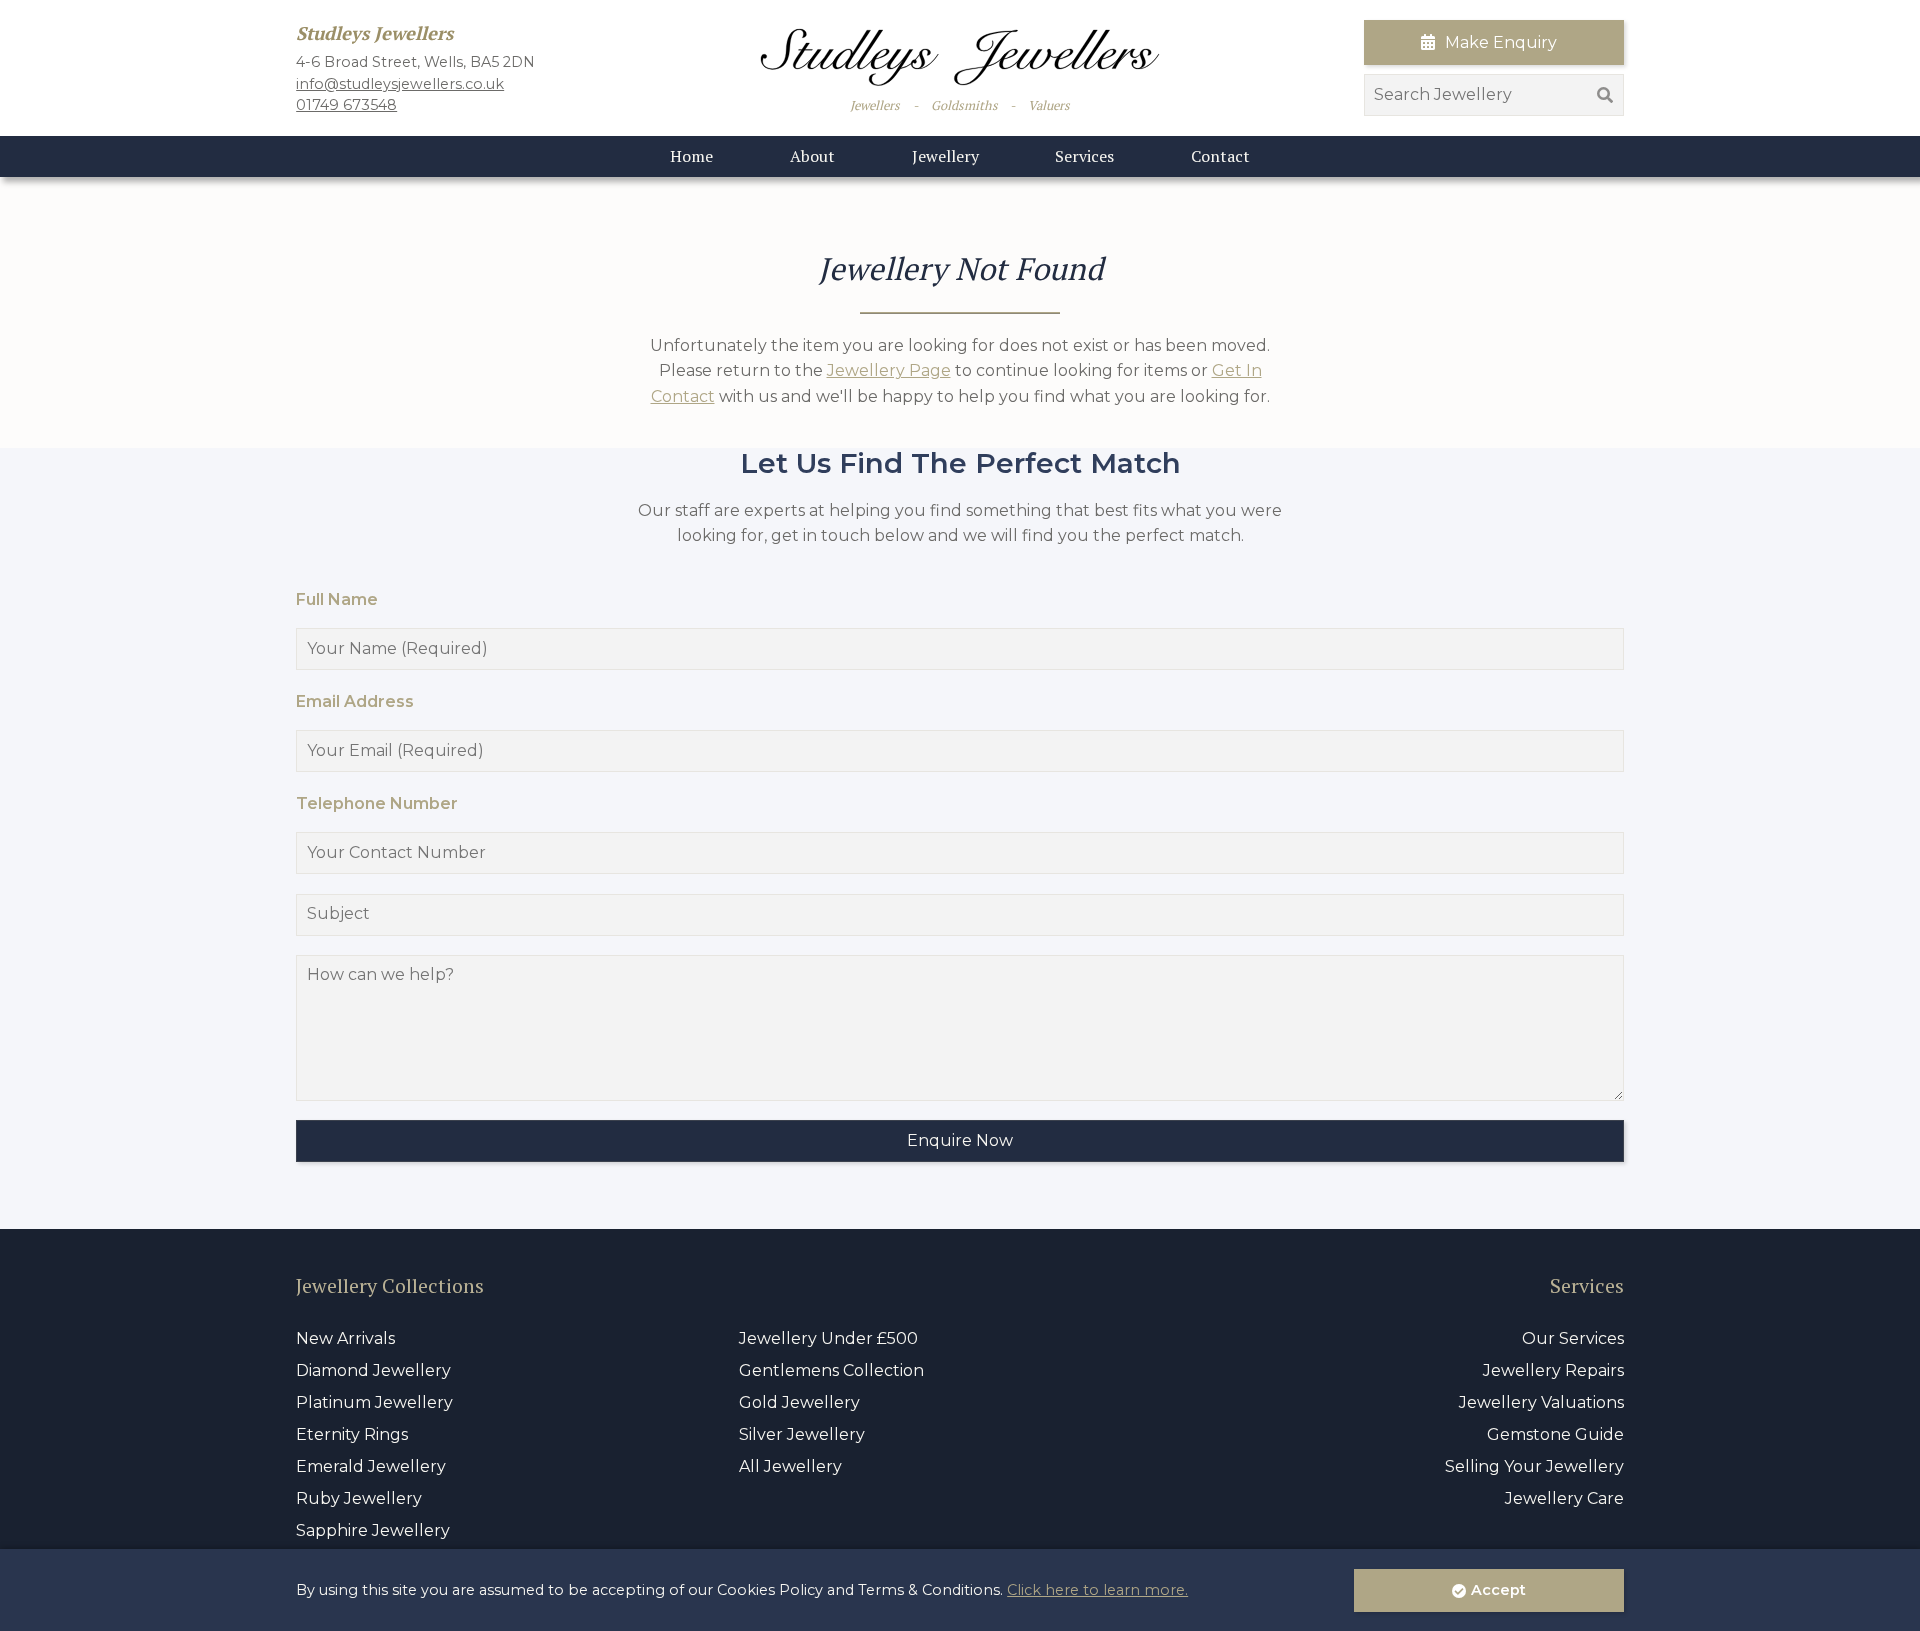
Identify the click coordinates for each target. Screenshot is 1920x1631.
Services (1084, 156)
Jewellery (945, 156)
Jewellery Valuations (1541, 1402)
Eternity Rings (352, 1434)
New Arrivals (345, 1338)
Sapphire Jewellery (373, 1530)
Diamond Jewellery (373, 1370)
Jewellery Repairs (1553, 1370)
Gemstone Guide (1555, 1434)
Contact (1220, 156)
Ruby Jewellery (359, 1498)
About (812, 156)
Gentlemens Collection (831, 1370)
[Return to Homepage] (960, 57)
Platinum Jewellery (374, 1402)
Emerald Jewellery (371, 1466)
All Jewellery (790, 1466)
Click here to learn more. (1097, 1590)
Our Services (1573, 1338)
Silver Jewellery (802, 1434)
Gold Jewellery (799, 1402)
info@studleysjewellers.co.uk (400, 84)
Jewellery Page (889, 370)
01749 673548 (346, 105)
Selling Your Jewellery (1534, 1466)
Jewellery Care (1564, 1498)
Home (691, 156)
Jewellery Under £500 (828, 1338)
